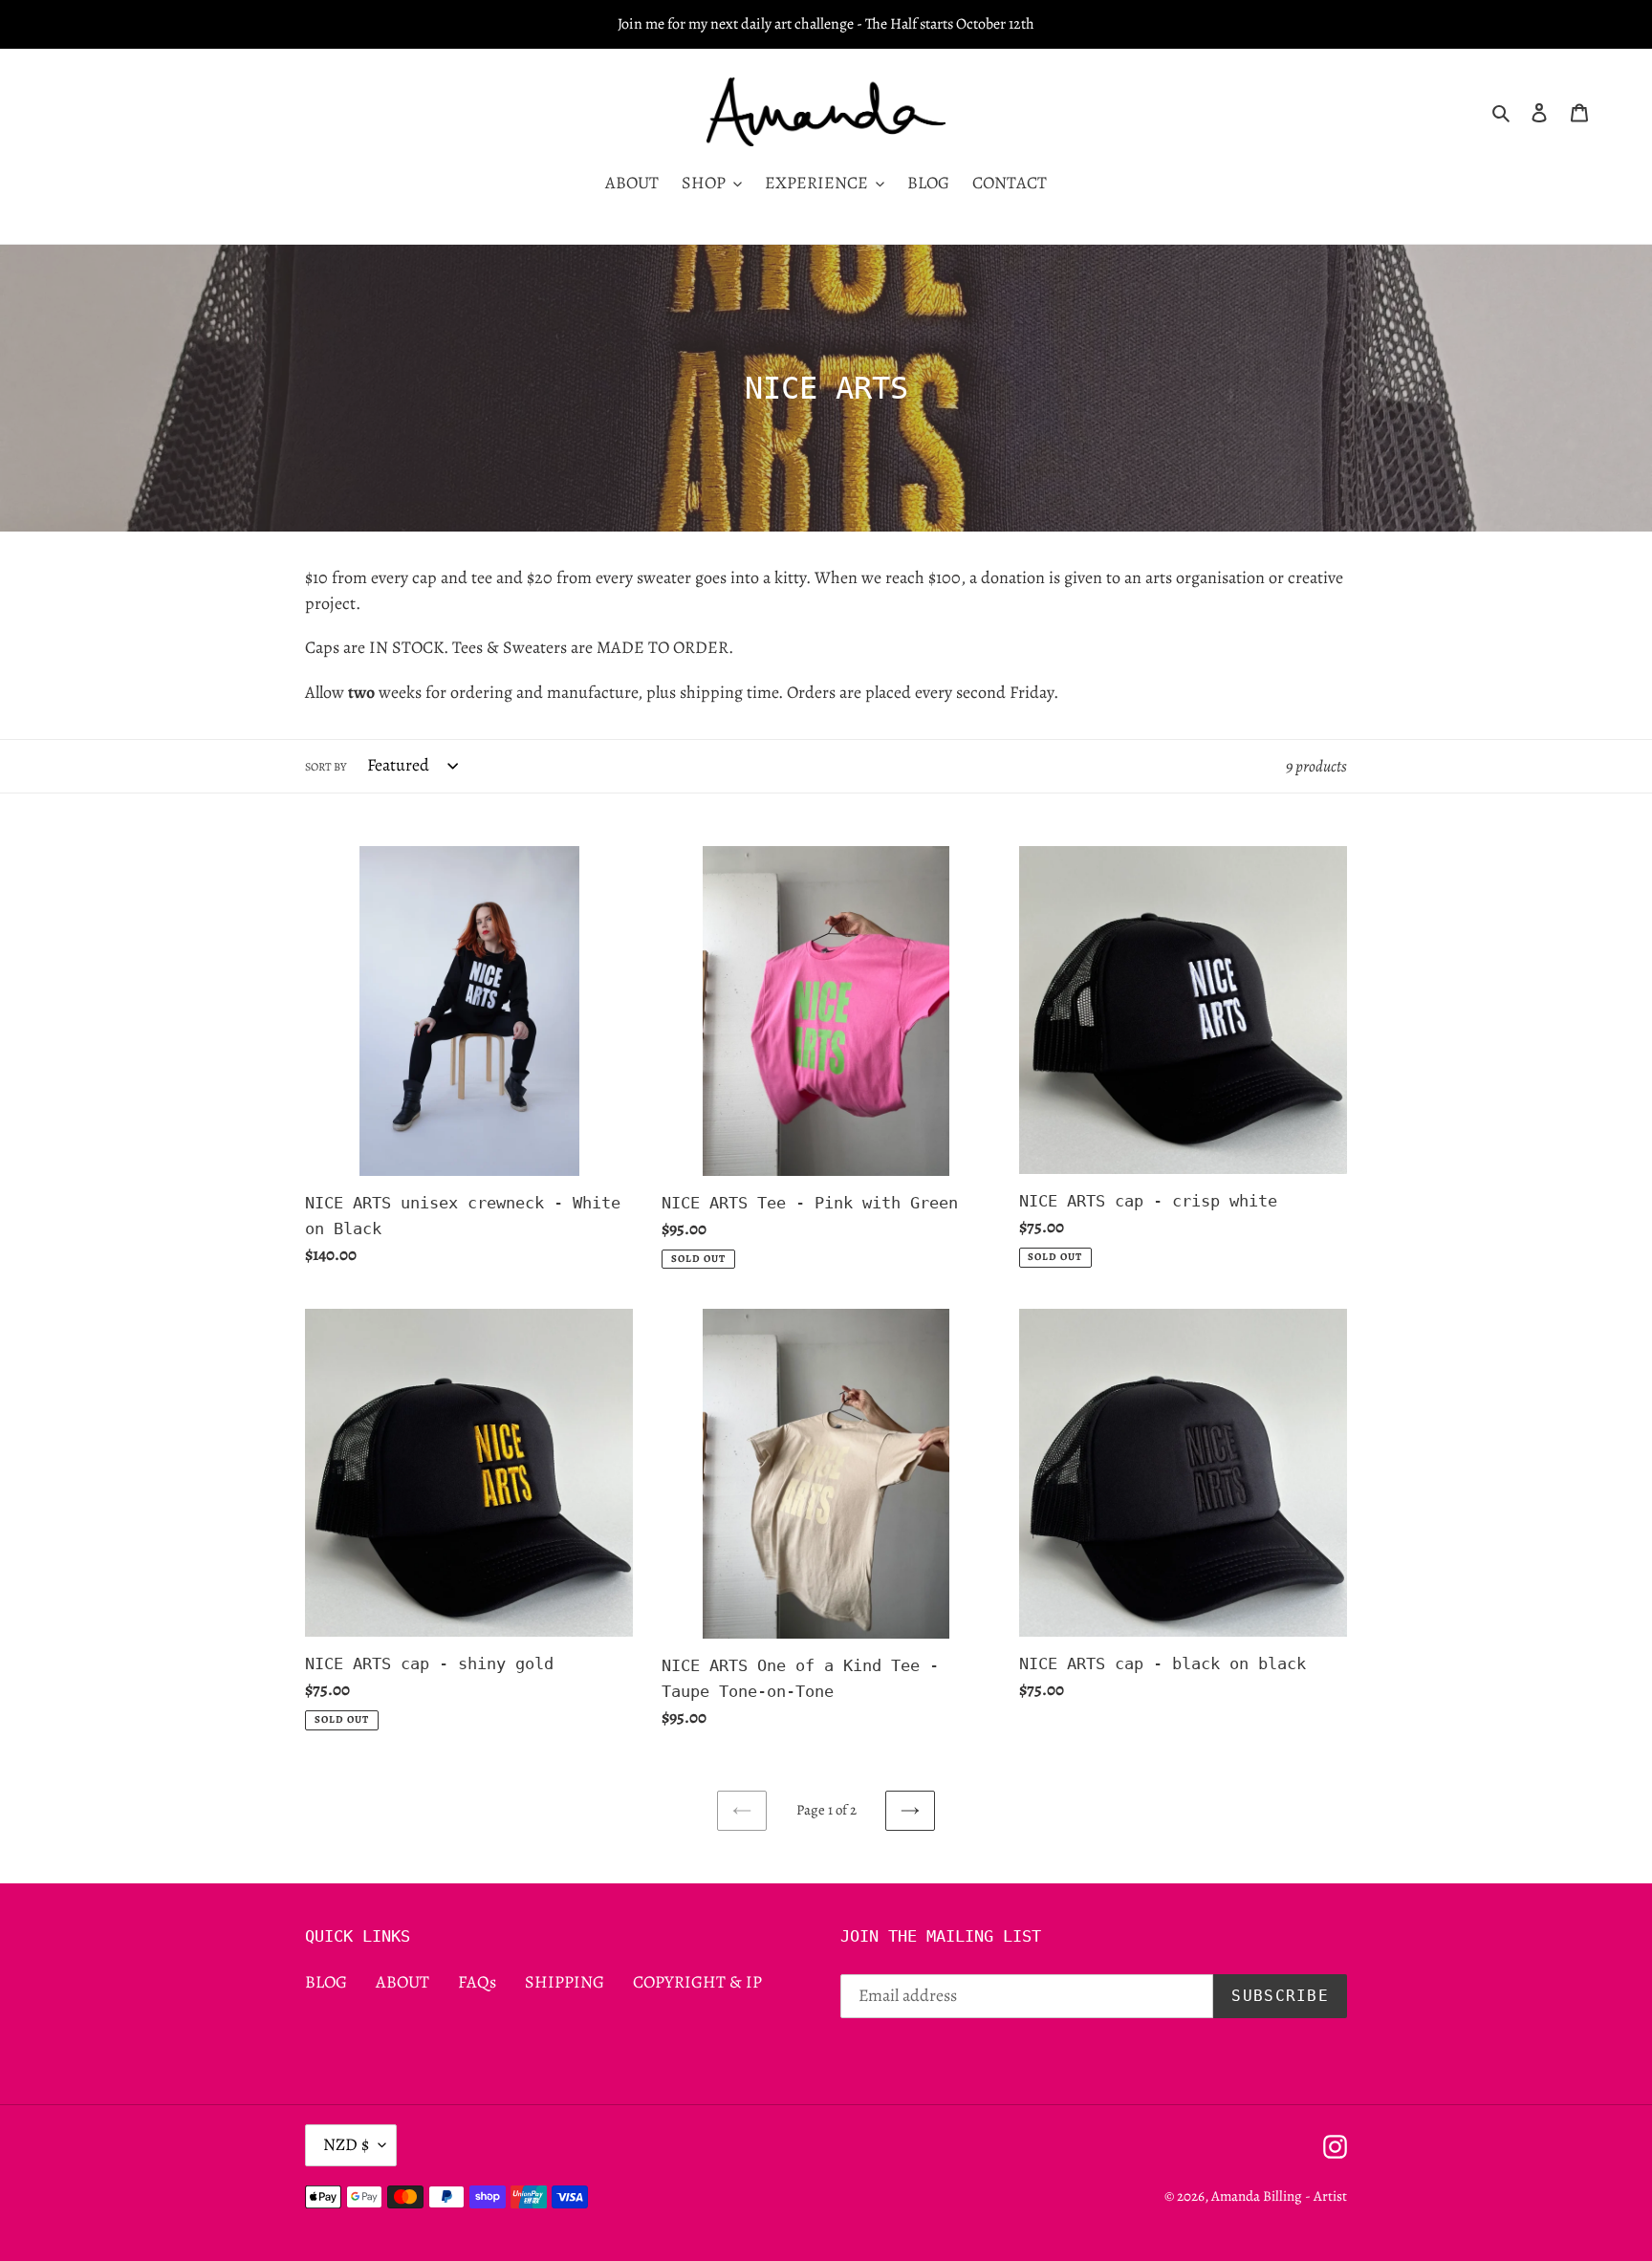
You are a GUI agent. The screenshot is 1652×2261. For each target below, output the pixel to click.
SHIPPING (565, 1982)
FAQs (477, 1982)
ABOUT (402, 1982)
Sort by (326, 767)
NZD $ (346, 2144)
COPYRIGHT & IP (697, 1982)
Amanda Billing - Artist (1279, 2196)
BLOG (326, 1982)
